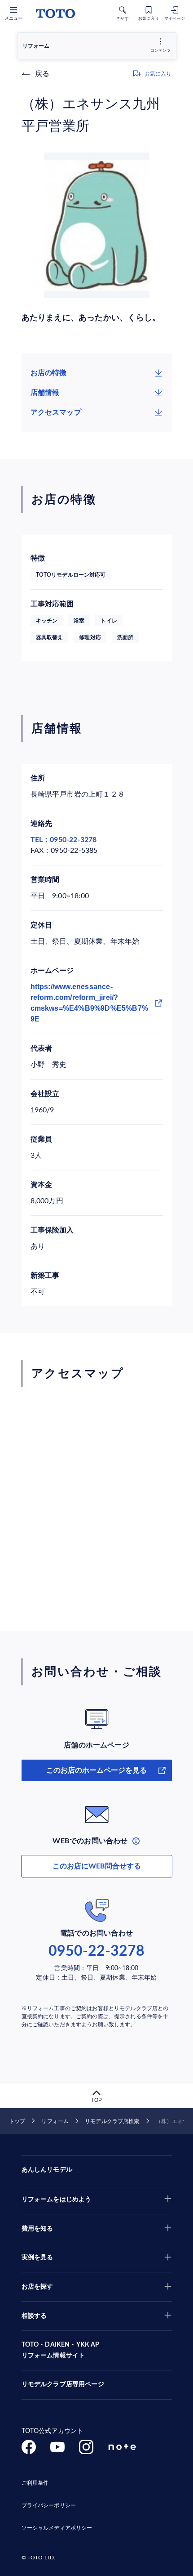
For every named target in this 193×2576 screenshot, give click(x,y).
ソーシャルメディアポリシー (57, 2528)
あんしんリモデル (47, 2170)
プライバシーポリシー (49, 2505)
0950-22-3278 (96, 1951)
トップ (17, 2121)
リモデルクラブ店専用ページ (63, 2384)
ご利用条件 (35, 2483)
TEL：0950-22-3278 (64, 840)
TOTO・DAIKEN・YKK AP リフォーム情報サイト (61, 2350)
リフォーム (55, 2121)
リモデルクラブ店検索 (112, 2121)
